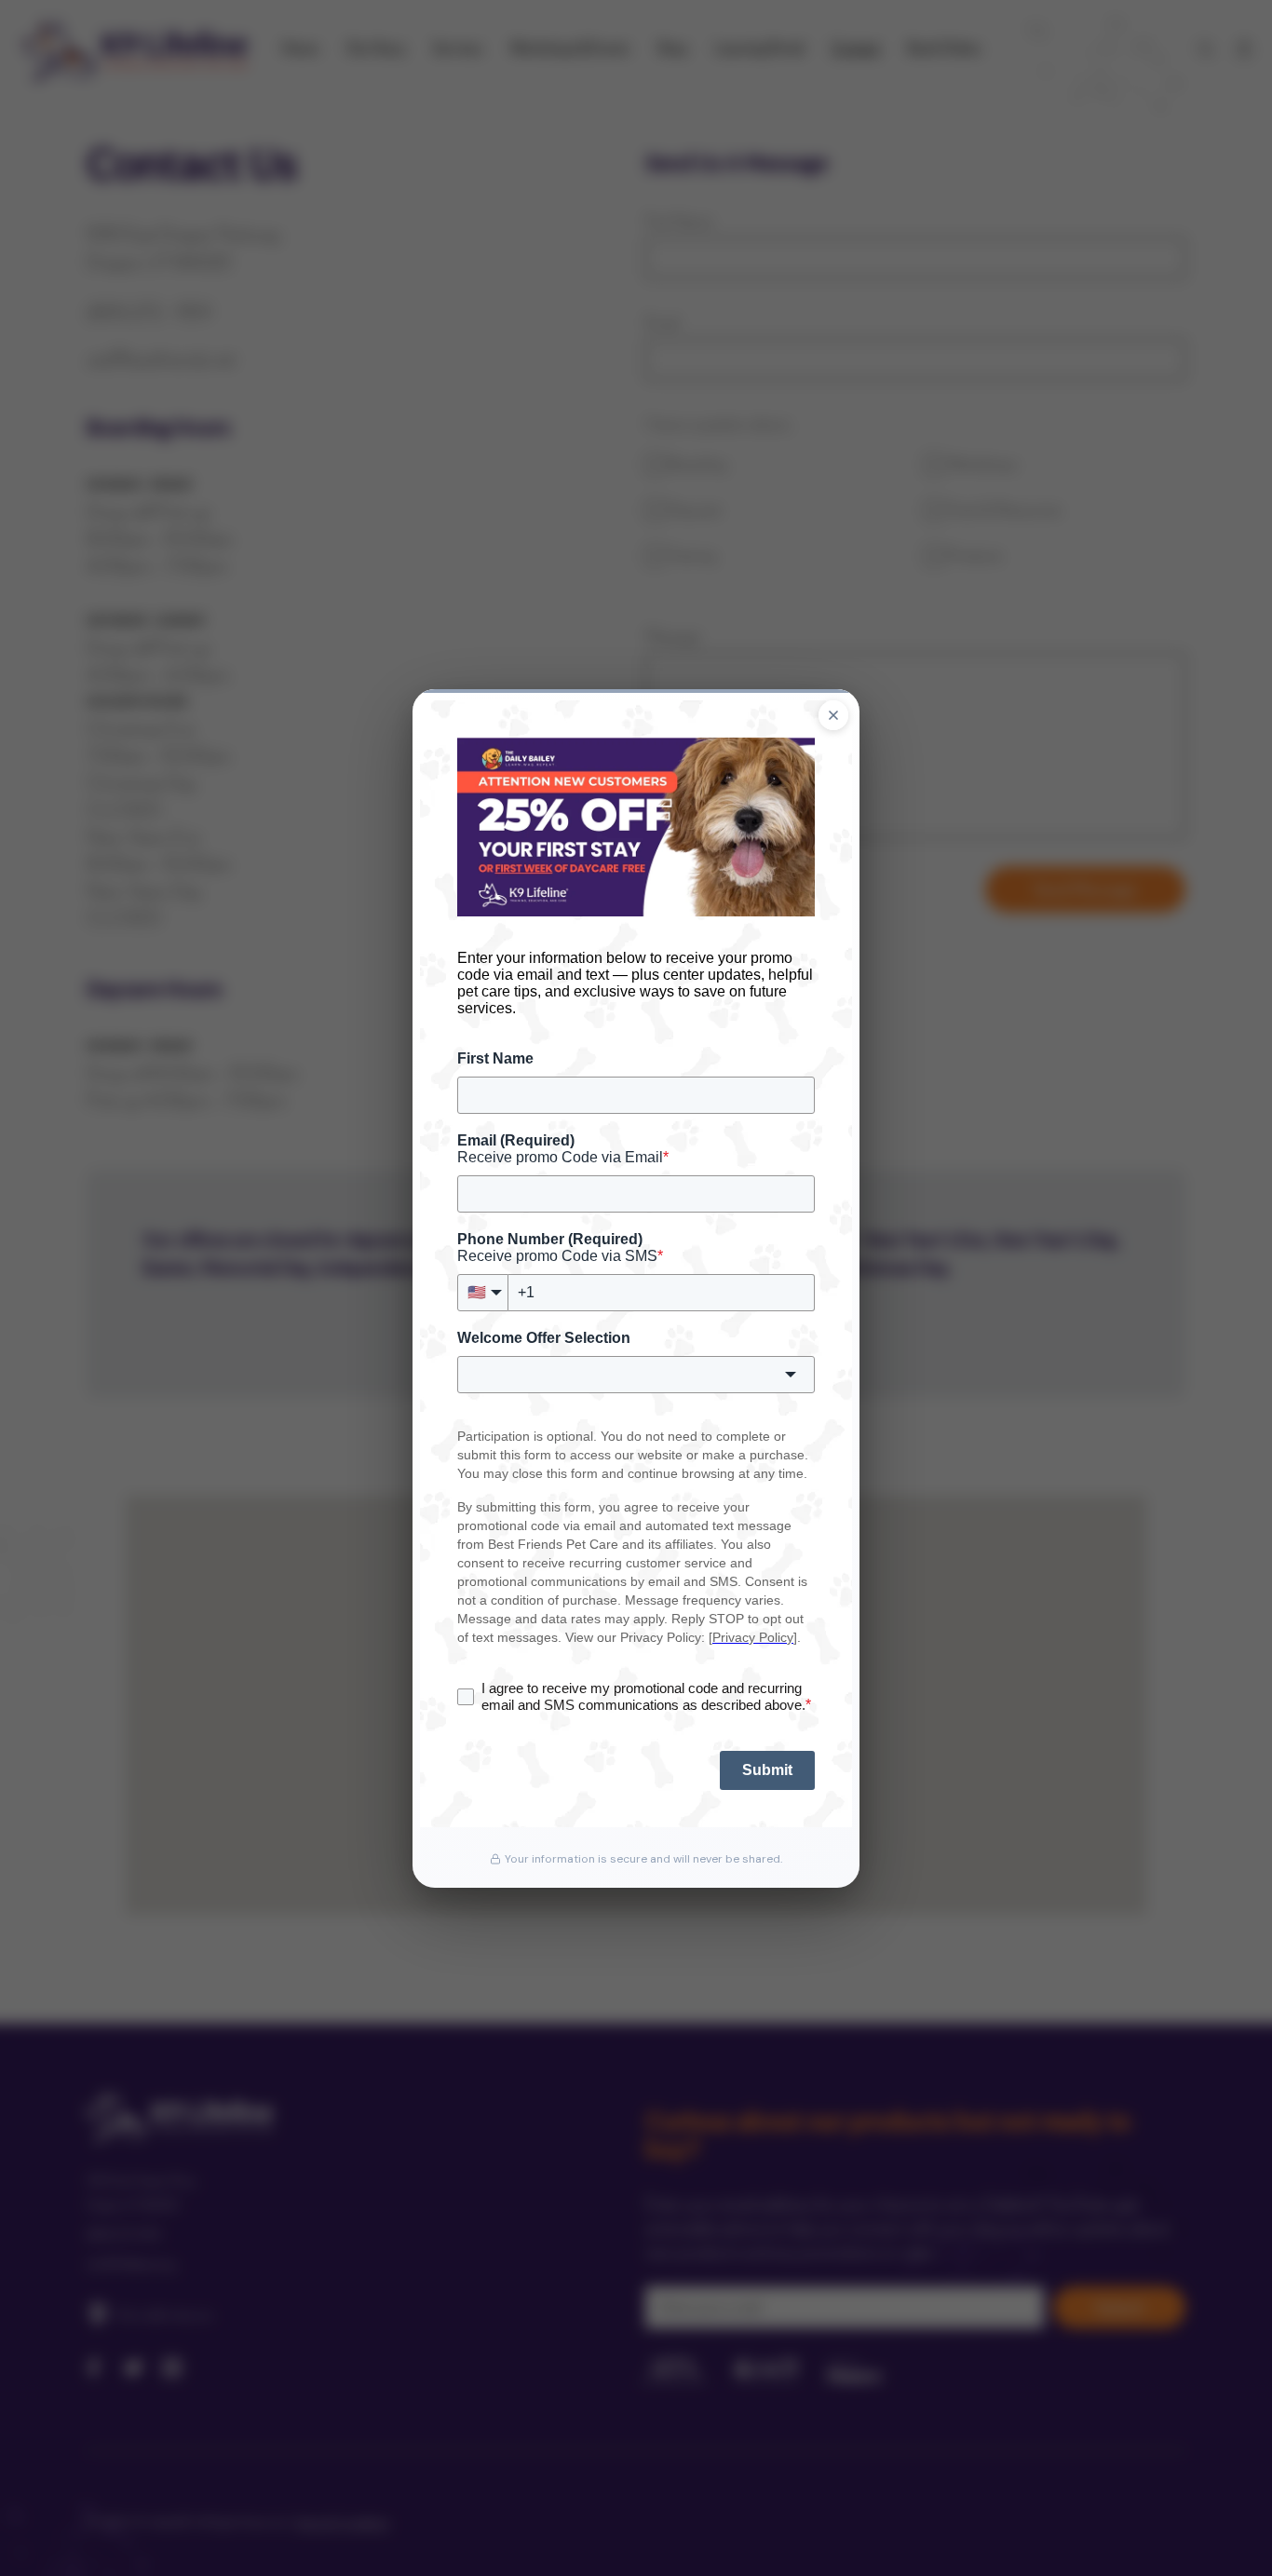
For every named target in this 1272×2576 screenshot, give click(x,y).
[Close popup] (833, 715)
